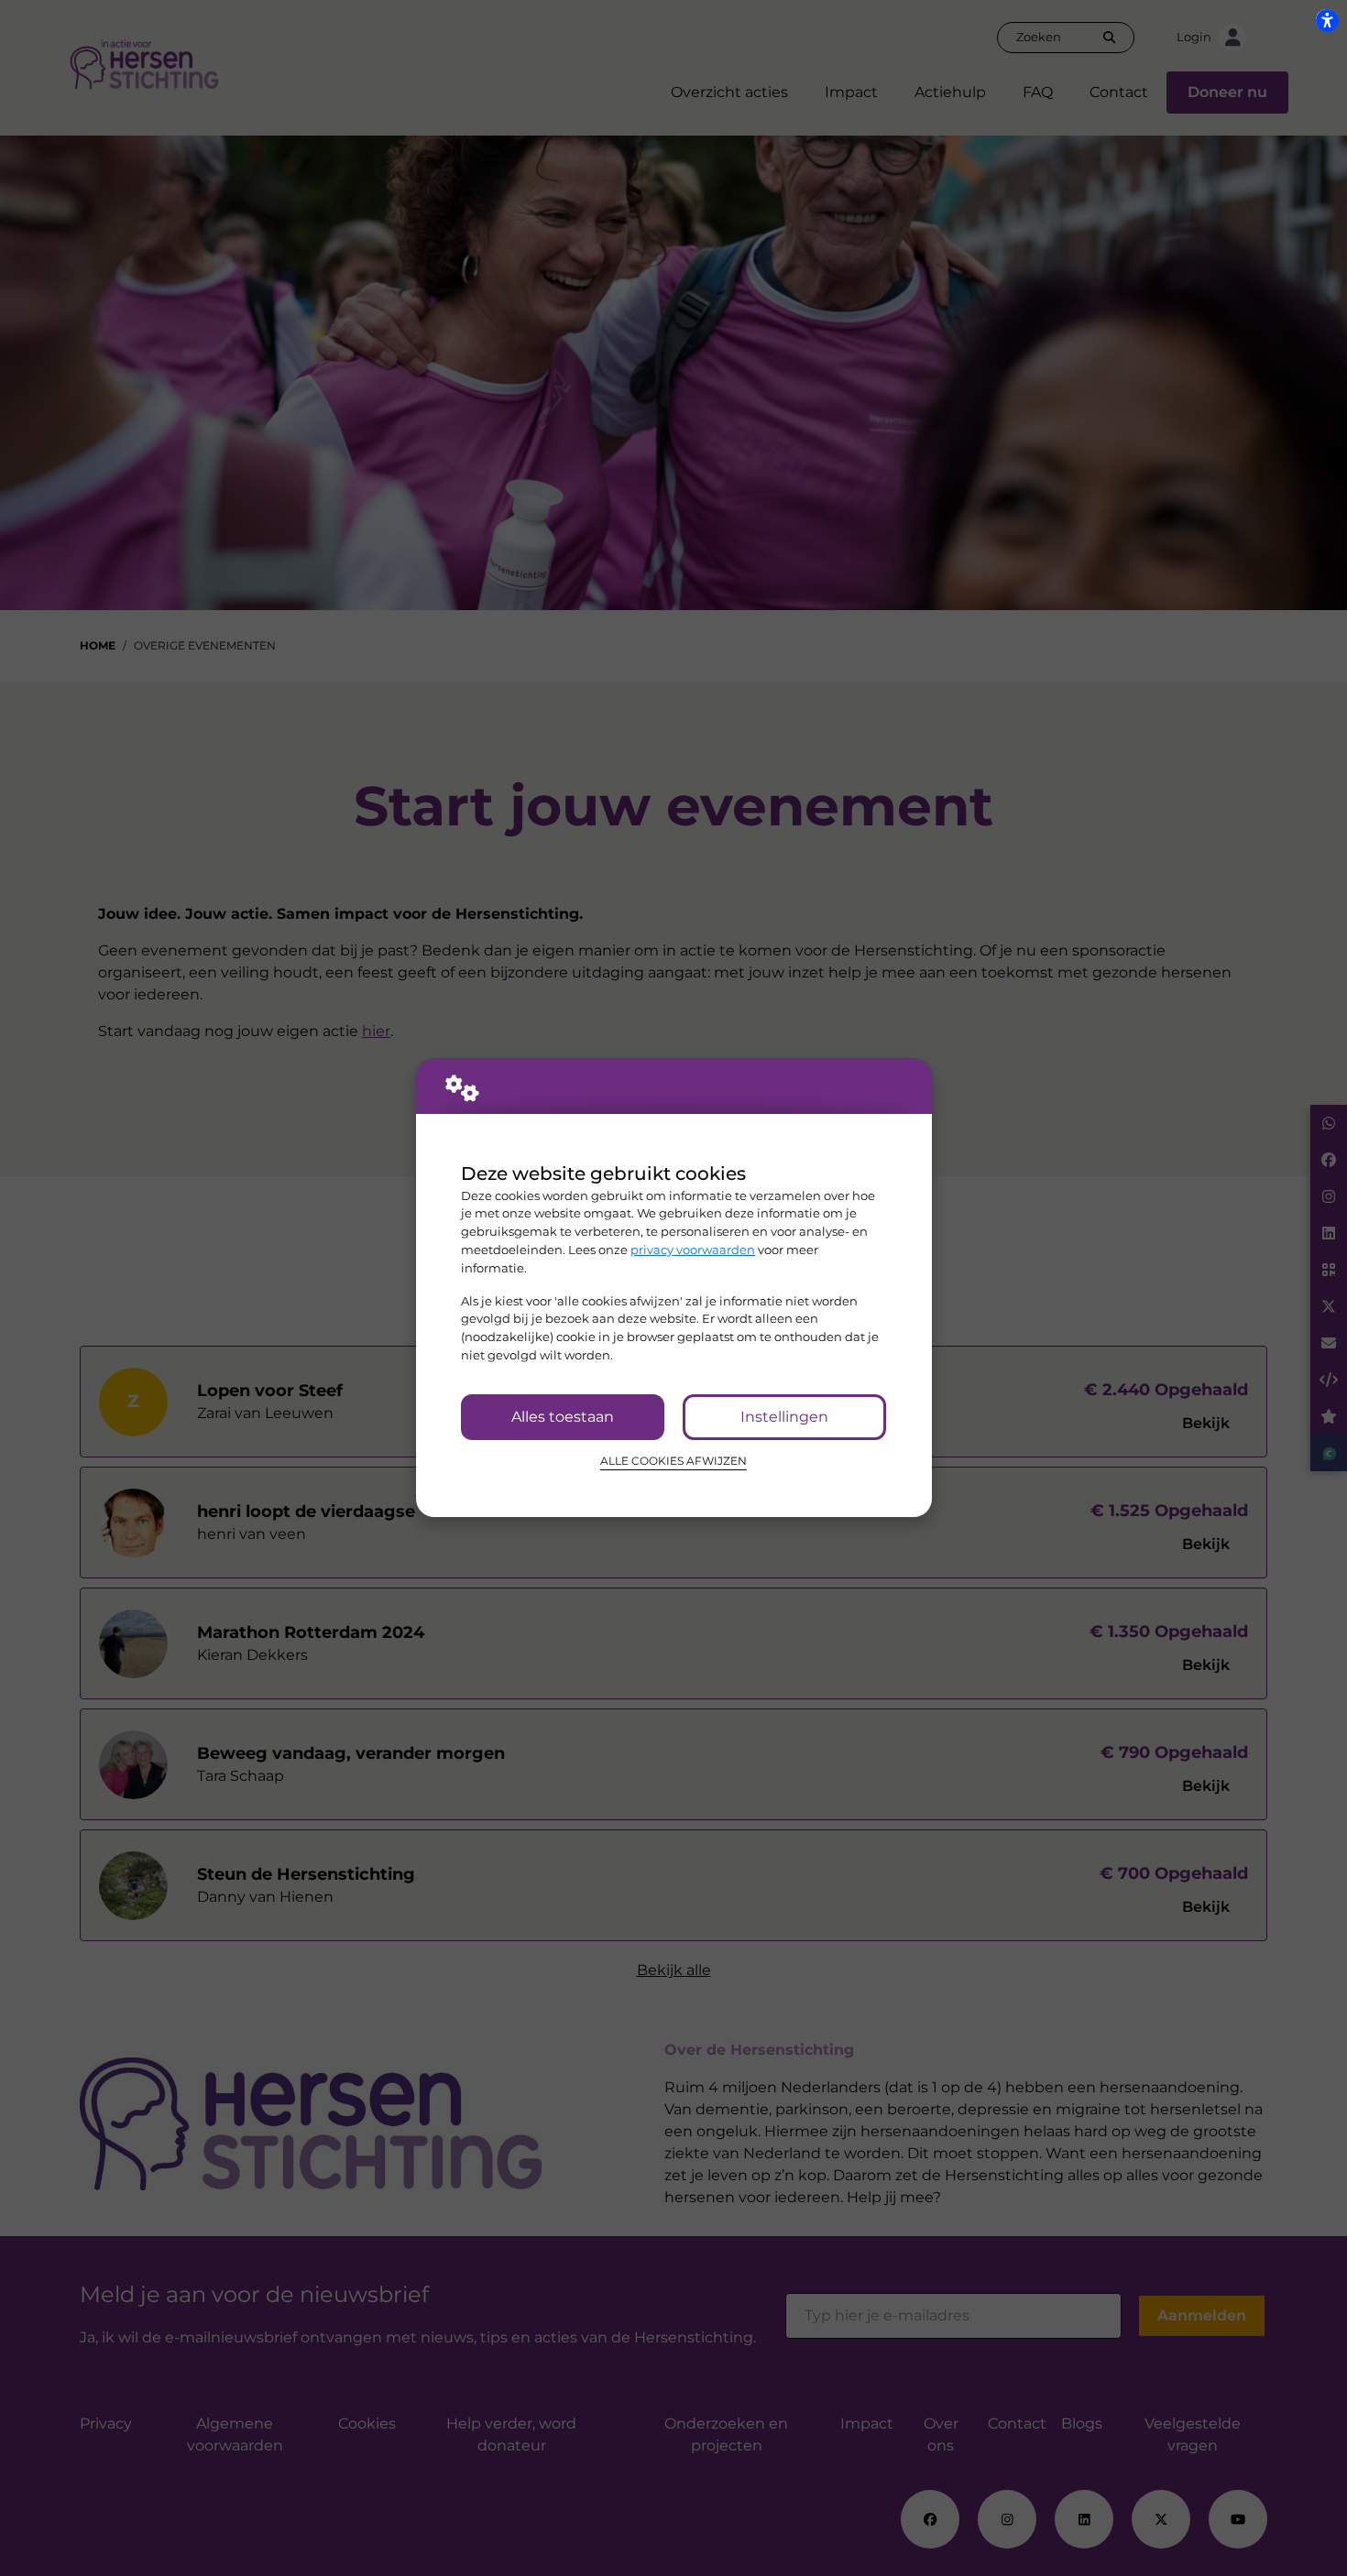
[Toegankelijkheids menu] (1327, 20)
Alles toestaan (563, 1417)
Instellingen (784, 1417)
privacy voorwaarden (693, 1250)
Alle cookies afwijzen (673, 1461)
